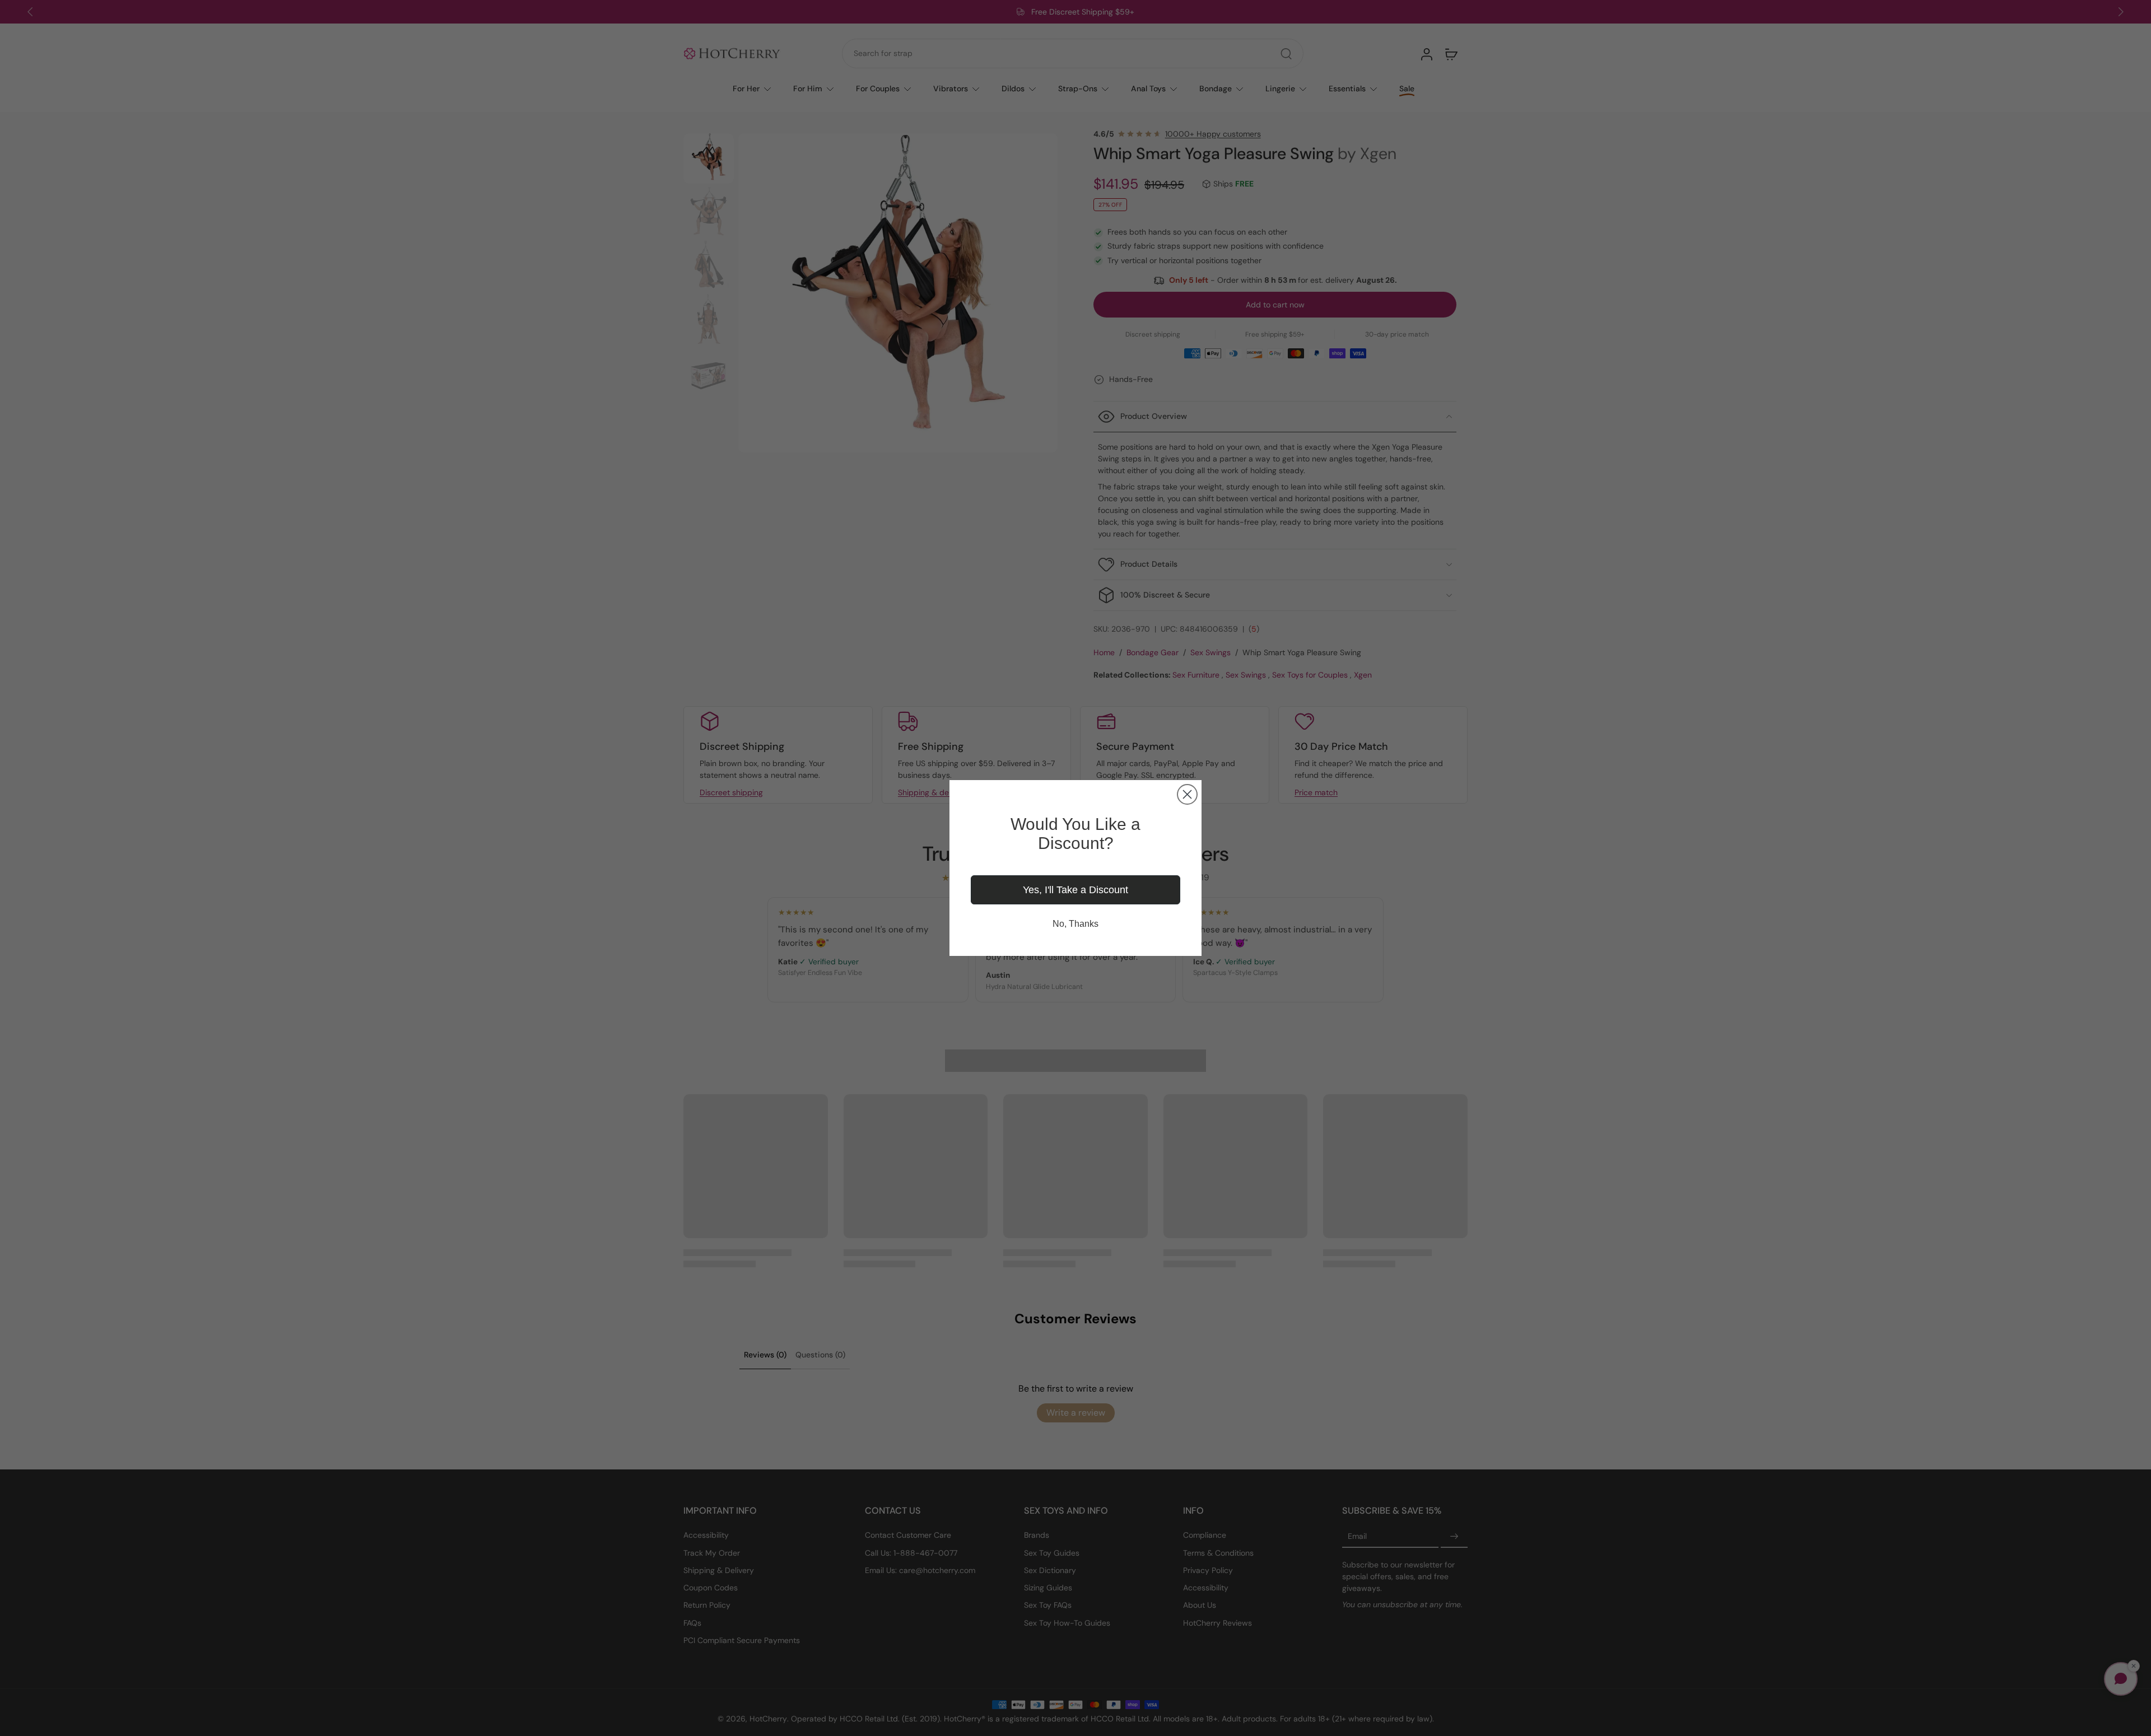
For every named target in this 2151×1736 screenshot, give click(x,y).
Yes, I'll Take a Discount (1075, 890)
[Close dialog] (1187, 794)
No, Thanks (1075, 924)
